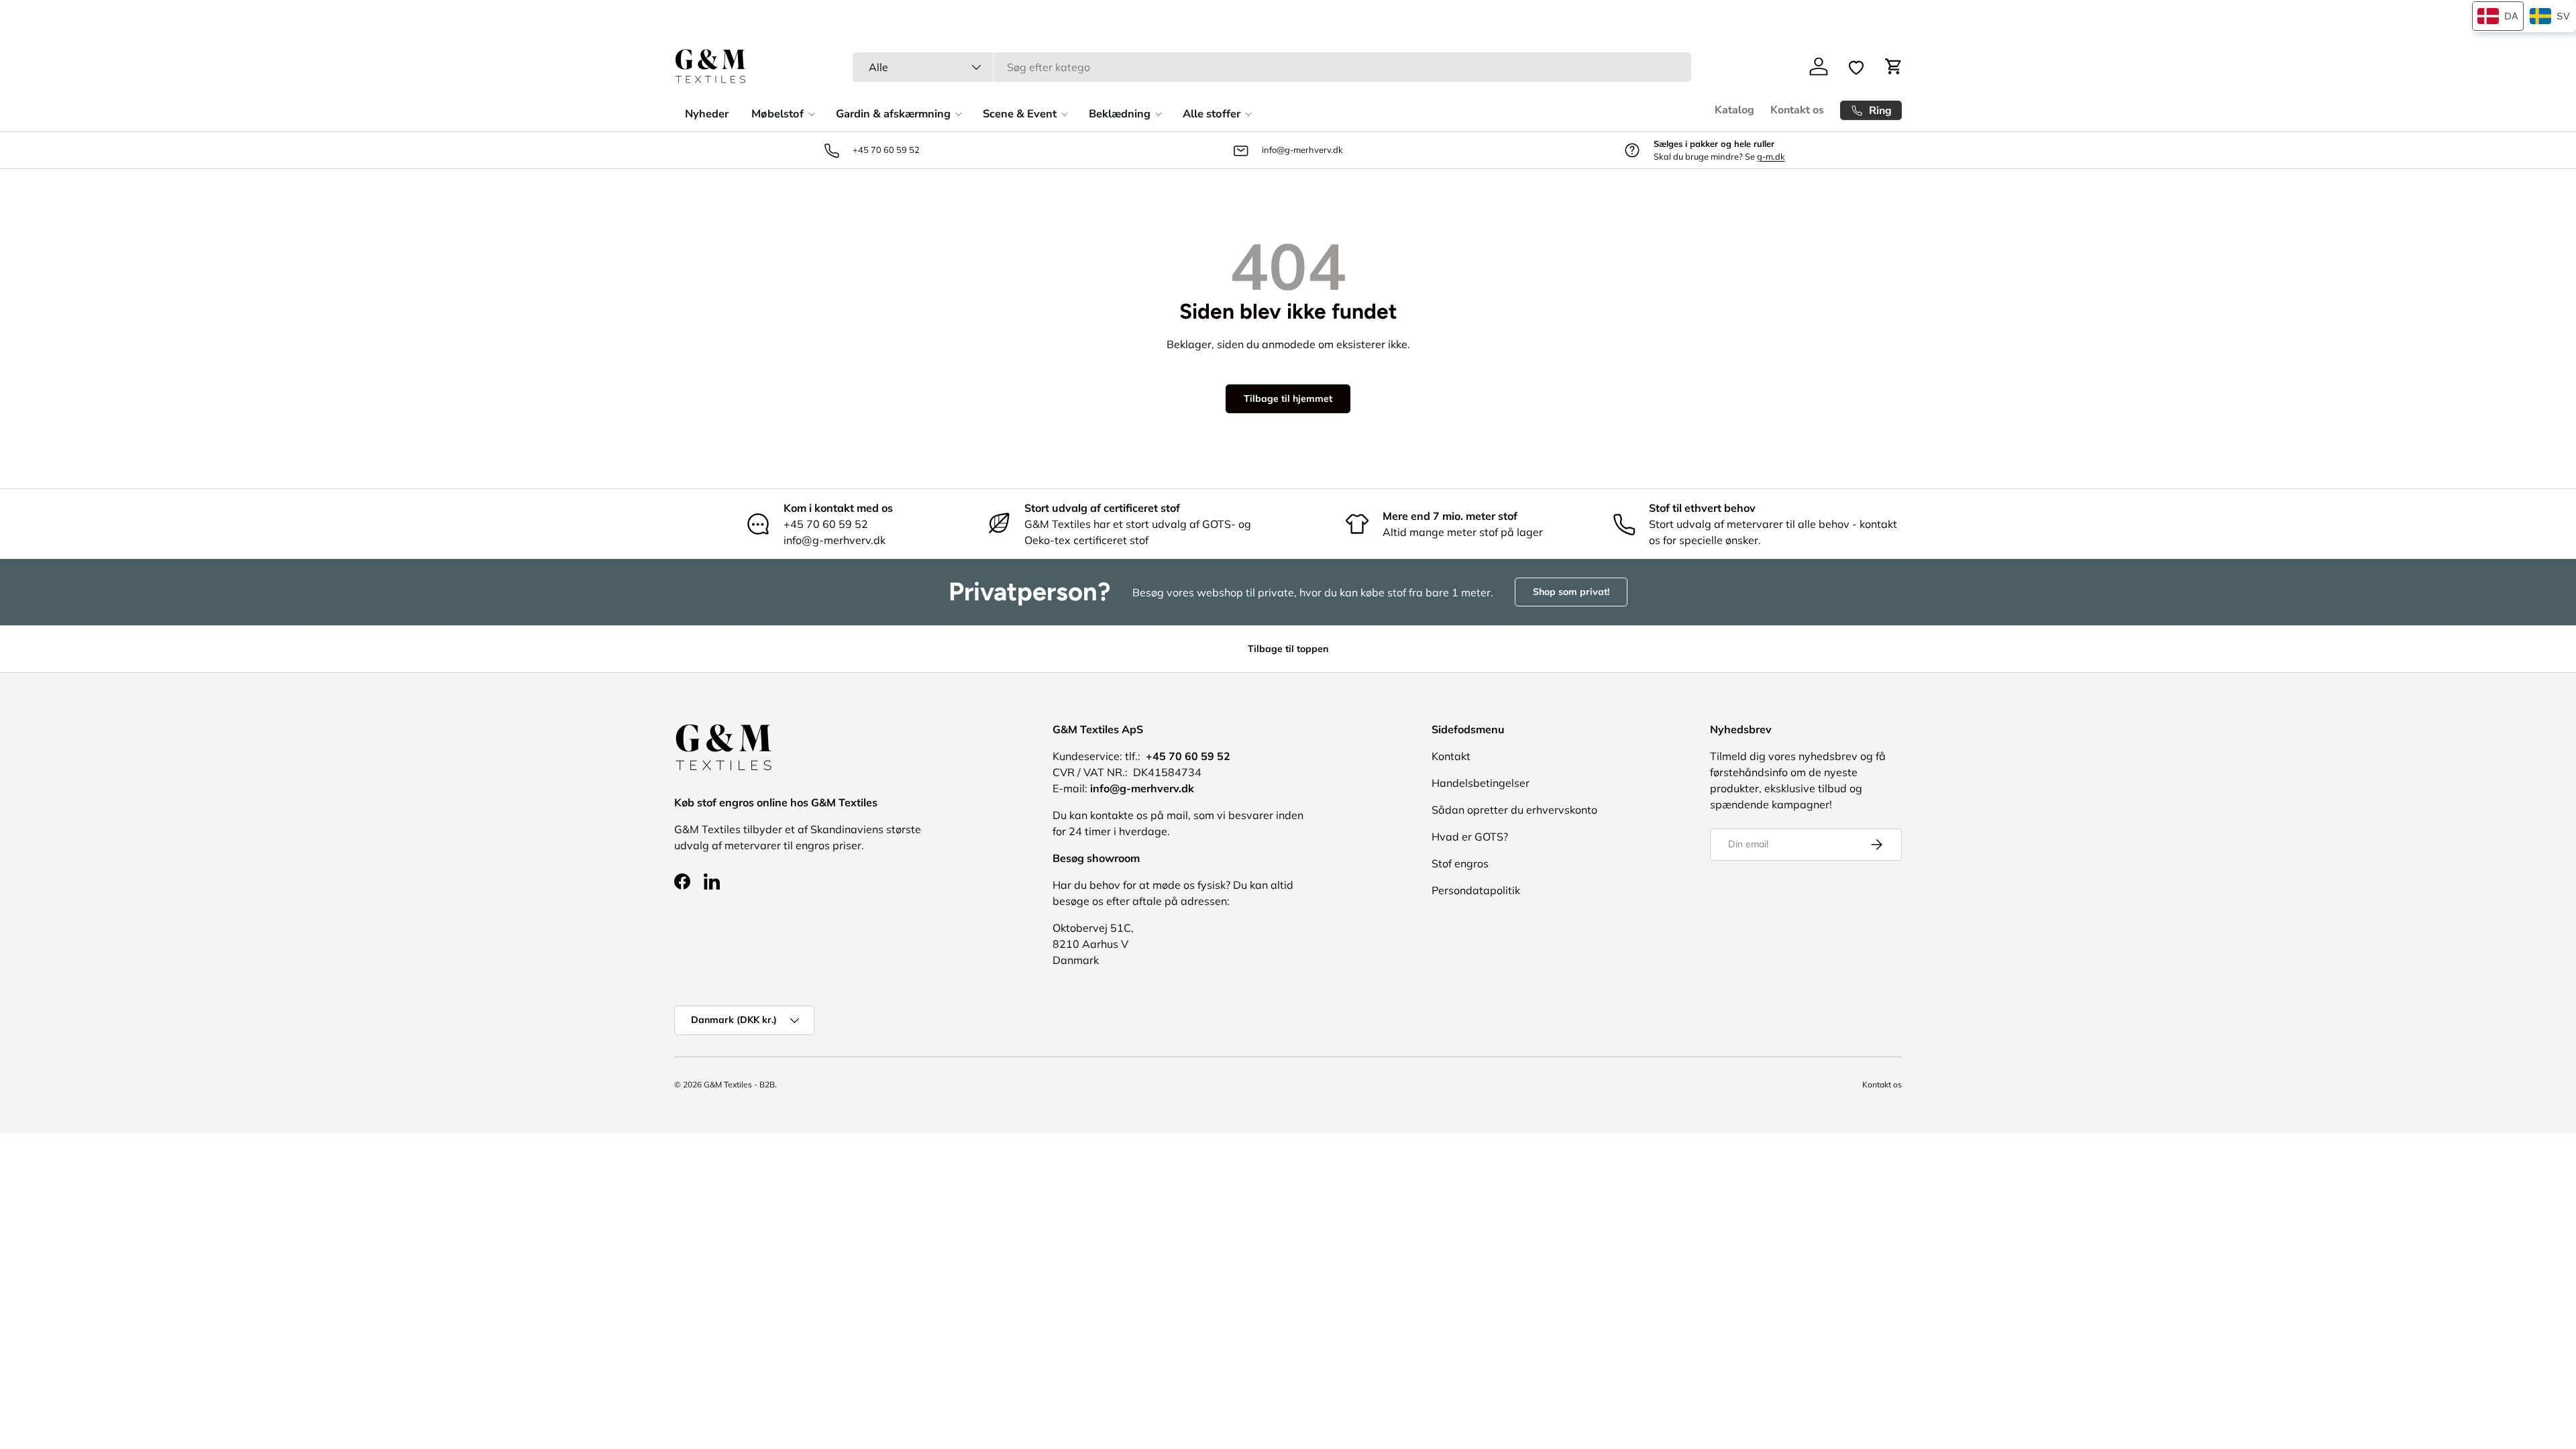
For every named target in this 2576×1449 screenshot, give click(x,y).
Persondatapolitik (1476, 890)
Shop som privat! (1571, 592)
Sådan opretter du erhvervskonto (1514, 810)
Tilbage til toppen (1288, 649)
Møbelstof (777, 114)
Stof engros (1460, 863)
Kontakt (1451, 756)
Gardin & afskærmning (893, 114)
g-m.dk (1771, 156)
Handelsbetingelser (1481, 783)
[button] (1894, 66)
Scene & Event (1020, 114)
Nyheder (707, 114)
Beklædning (1120, 114)
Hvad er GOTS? (1470, 837)
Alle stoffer (1212, 114)
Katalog (1734, 110)
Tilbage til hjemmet (1288, 398)
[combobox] (1272, 67)
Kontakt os (1797, 110)
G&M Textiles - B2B (739, 1084)
